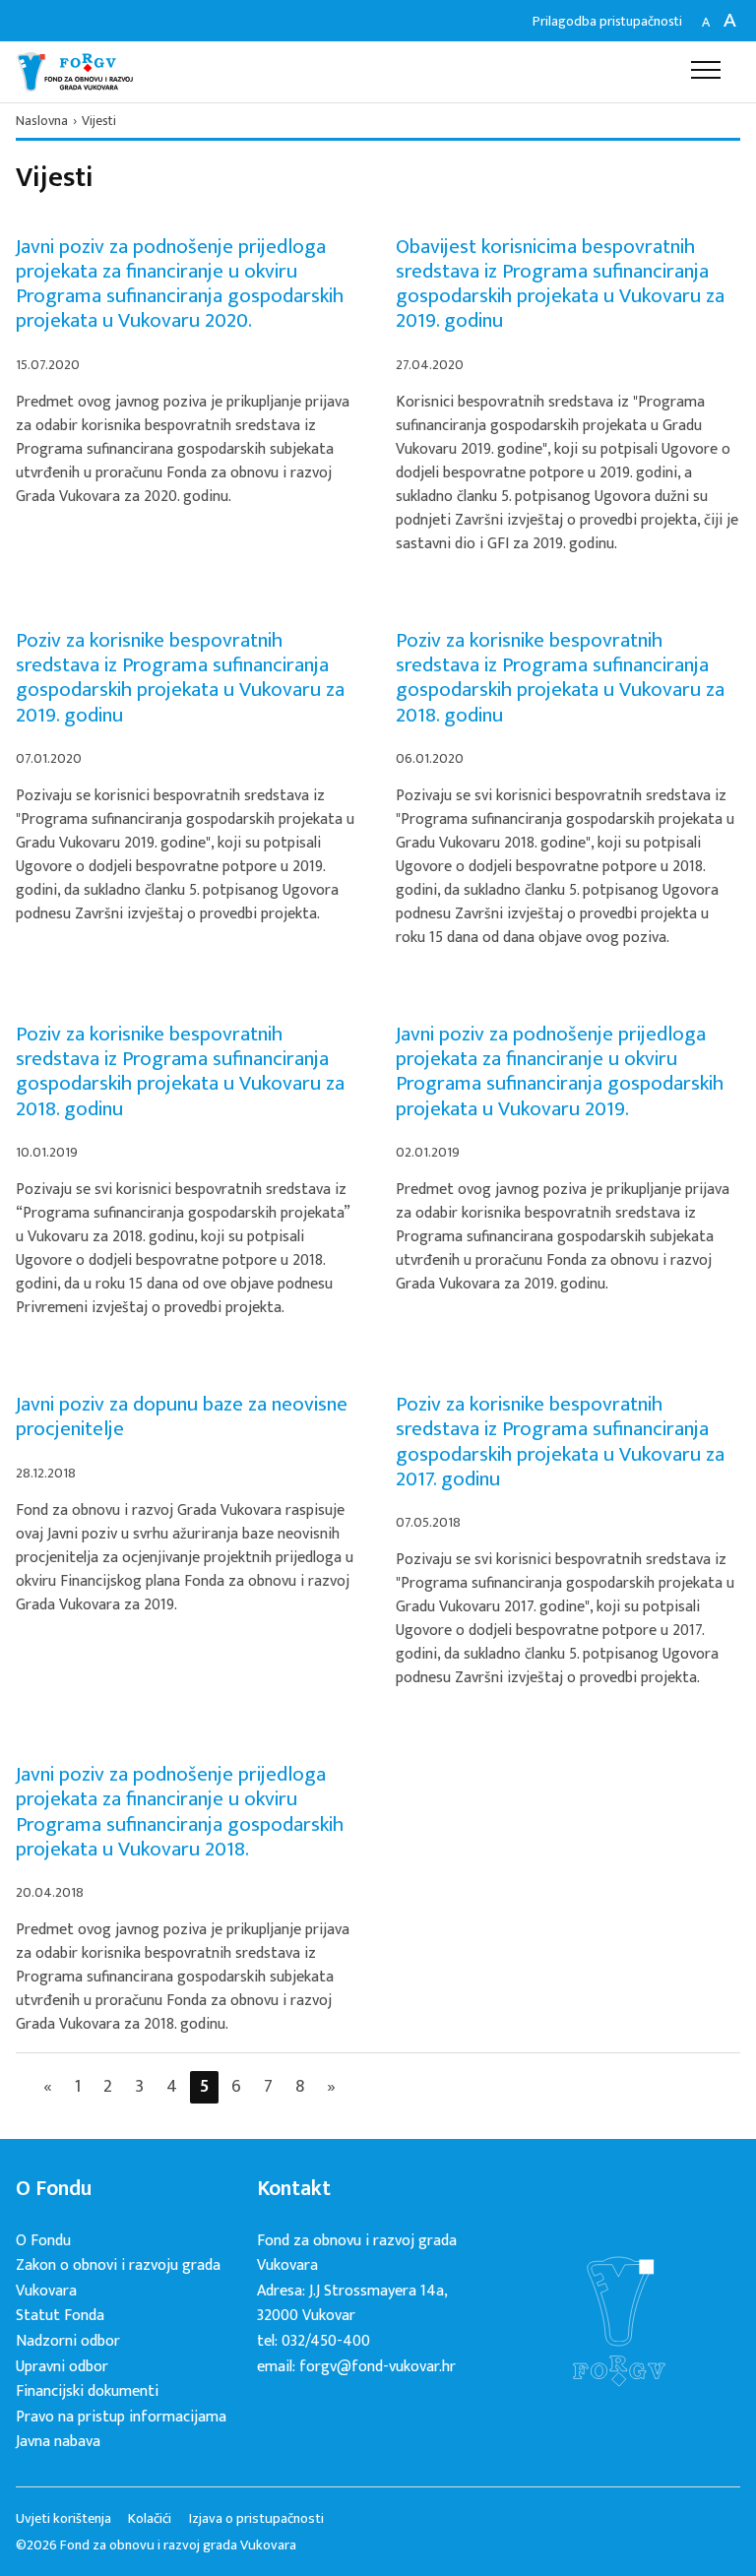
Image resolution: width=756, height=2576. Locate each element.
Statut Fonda (60, 2316)
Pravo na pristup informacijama (121, 2417)
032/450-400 (326, 2341)
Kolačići (150, 2519)
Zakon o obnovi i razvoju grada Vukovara (118, 2278)
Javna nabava (58, 2442)
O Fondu (43, 2241)
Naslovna (42, 121)
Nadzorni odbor (68, 2341)
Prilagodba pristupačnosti (607, 21)
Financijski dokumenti (87, 2391)
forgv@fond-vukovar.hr (378, 2367)
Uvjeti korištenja (63, 2519)
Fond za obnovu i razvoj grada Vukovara (75, 72)
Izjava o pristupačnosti (256, 2519)
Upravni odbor (62, 2367)
